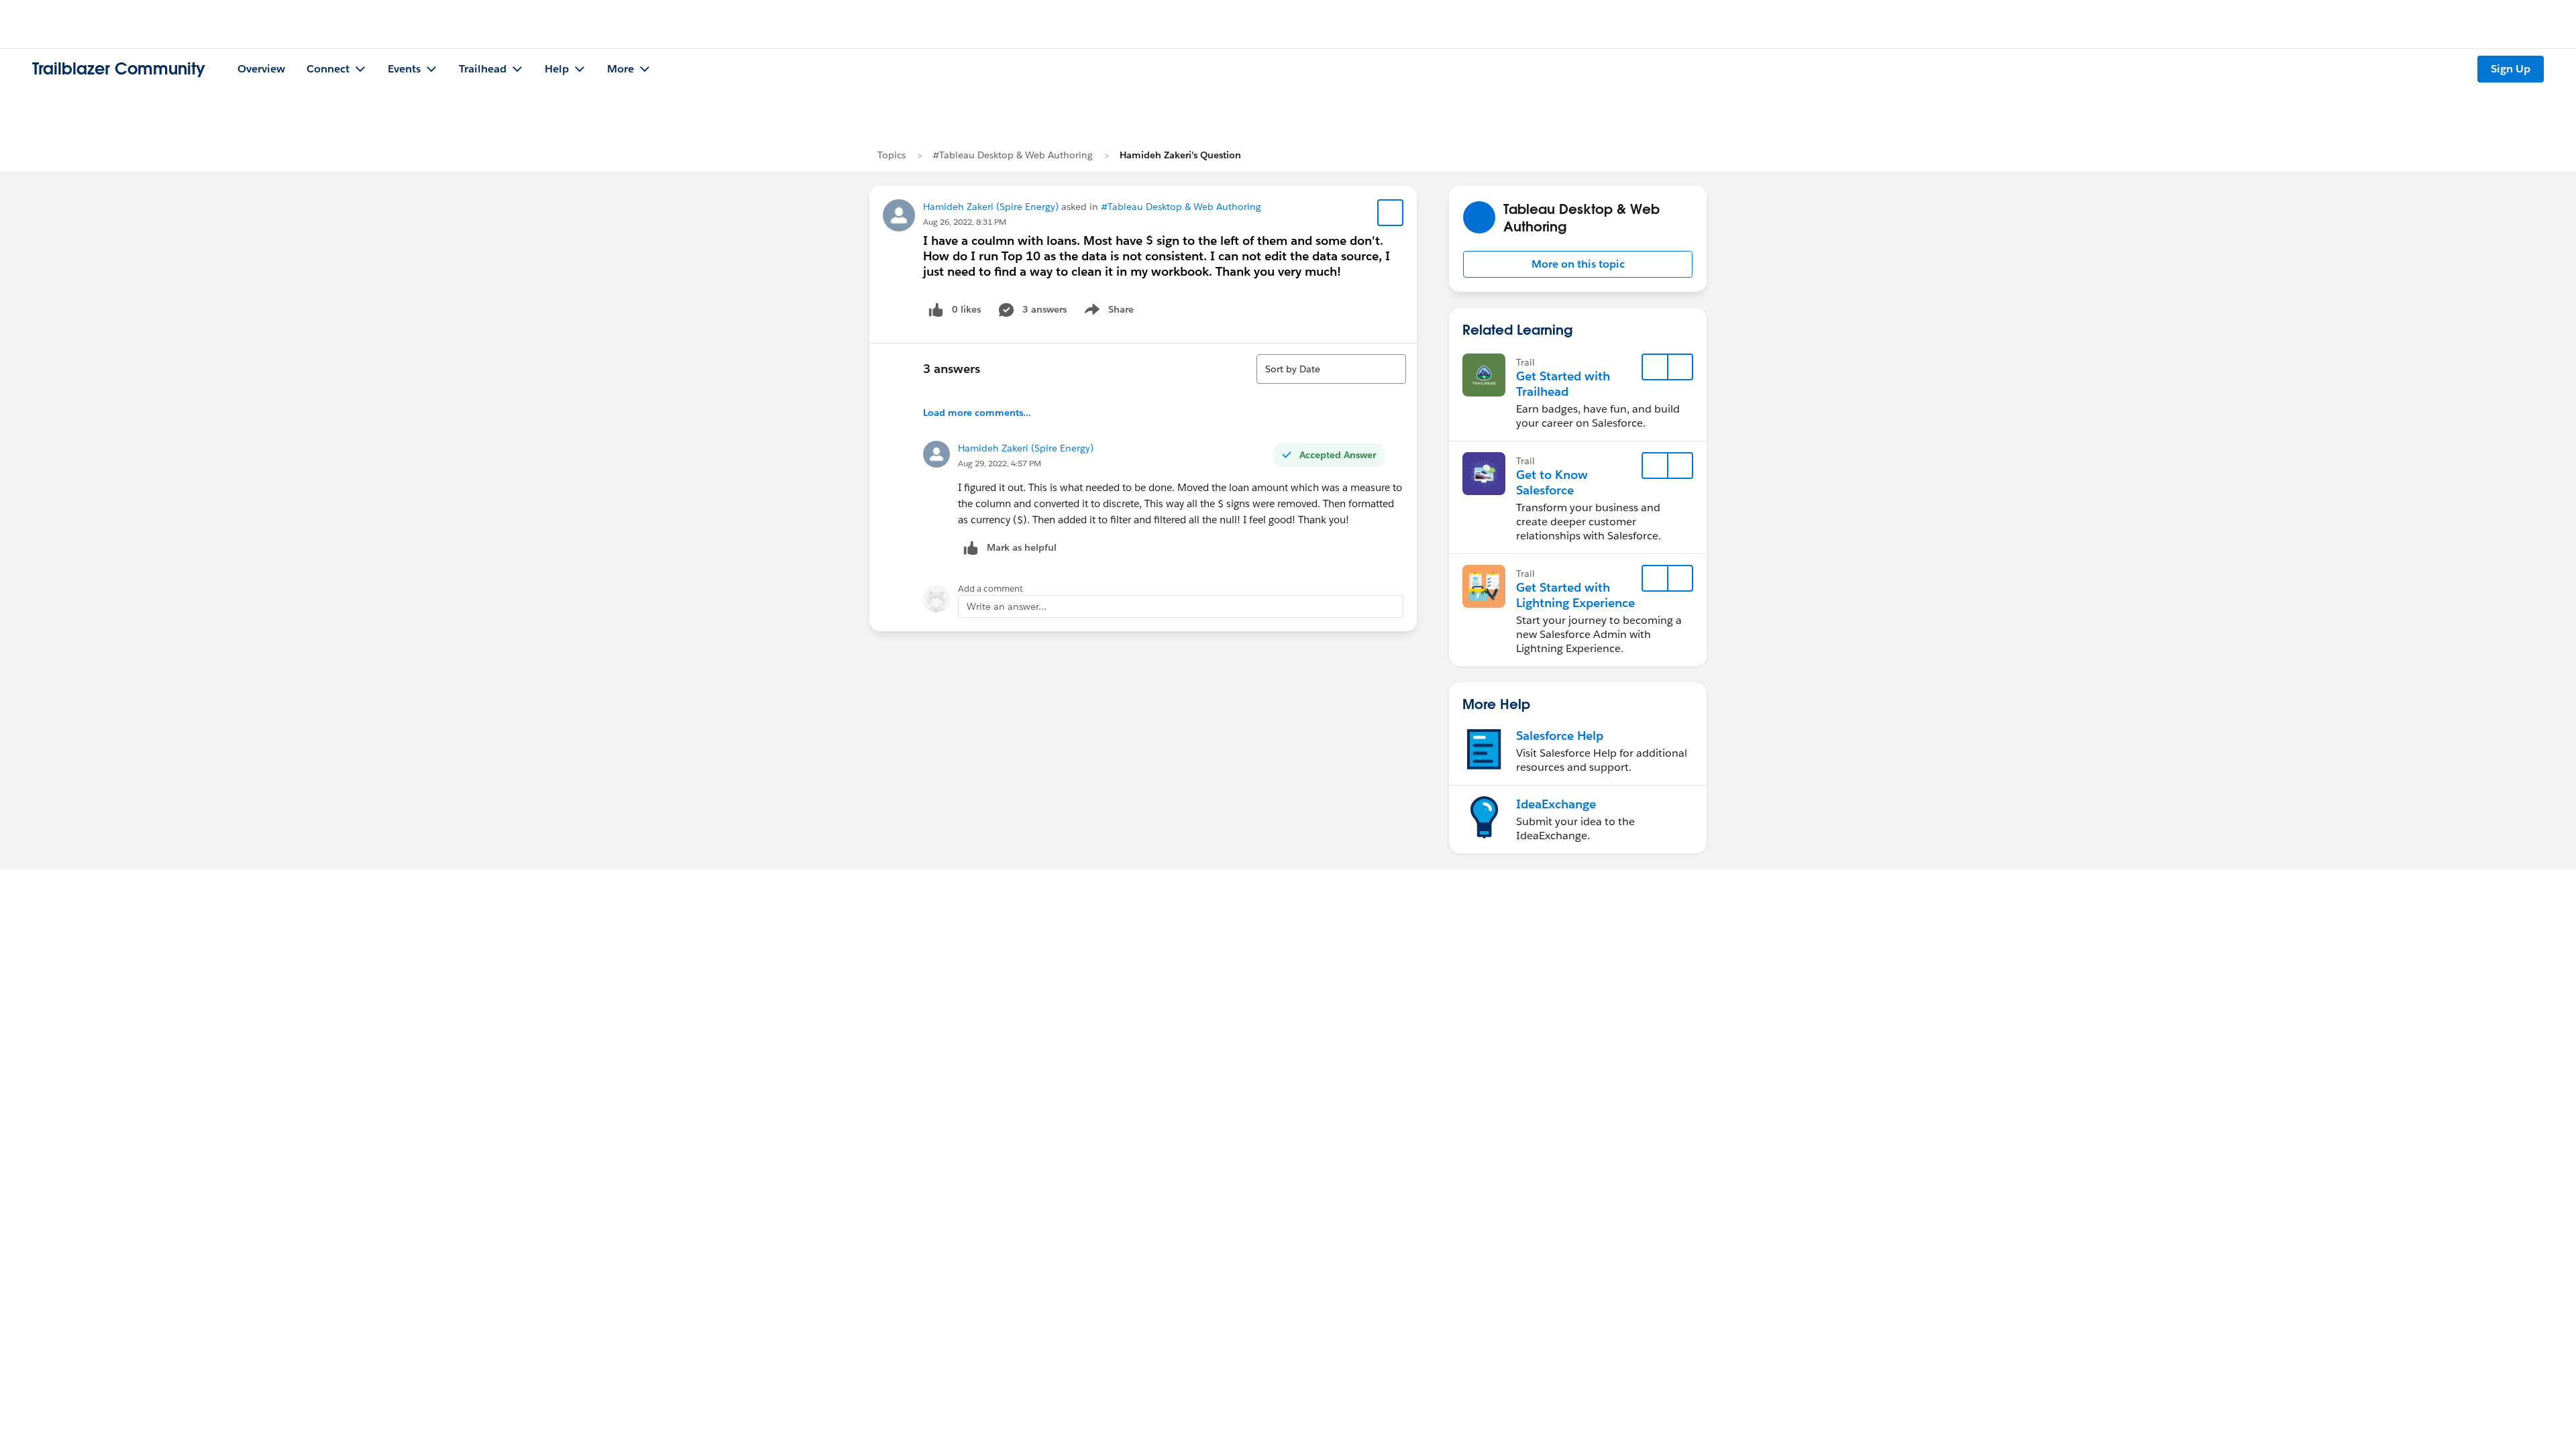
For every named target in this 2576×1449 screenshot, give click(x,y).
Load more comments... (977, 413)
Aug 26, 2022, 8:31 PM (965, 222)
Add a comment (990, 589)
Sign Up (2511, 69)
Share (1107, 312)
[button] (1578, 264)
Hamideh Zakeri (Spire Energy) (991, 207)
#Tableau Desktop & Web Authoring (1013, 155)
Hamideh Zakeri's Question (1180, 155)
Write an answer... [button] (1007, 606)
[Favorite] (1391, 213)
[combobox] (1331, 369)
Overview (261, 69)
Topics (892, 155)
